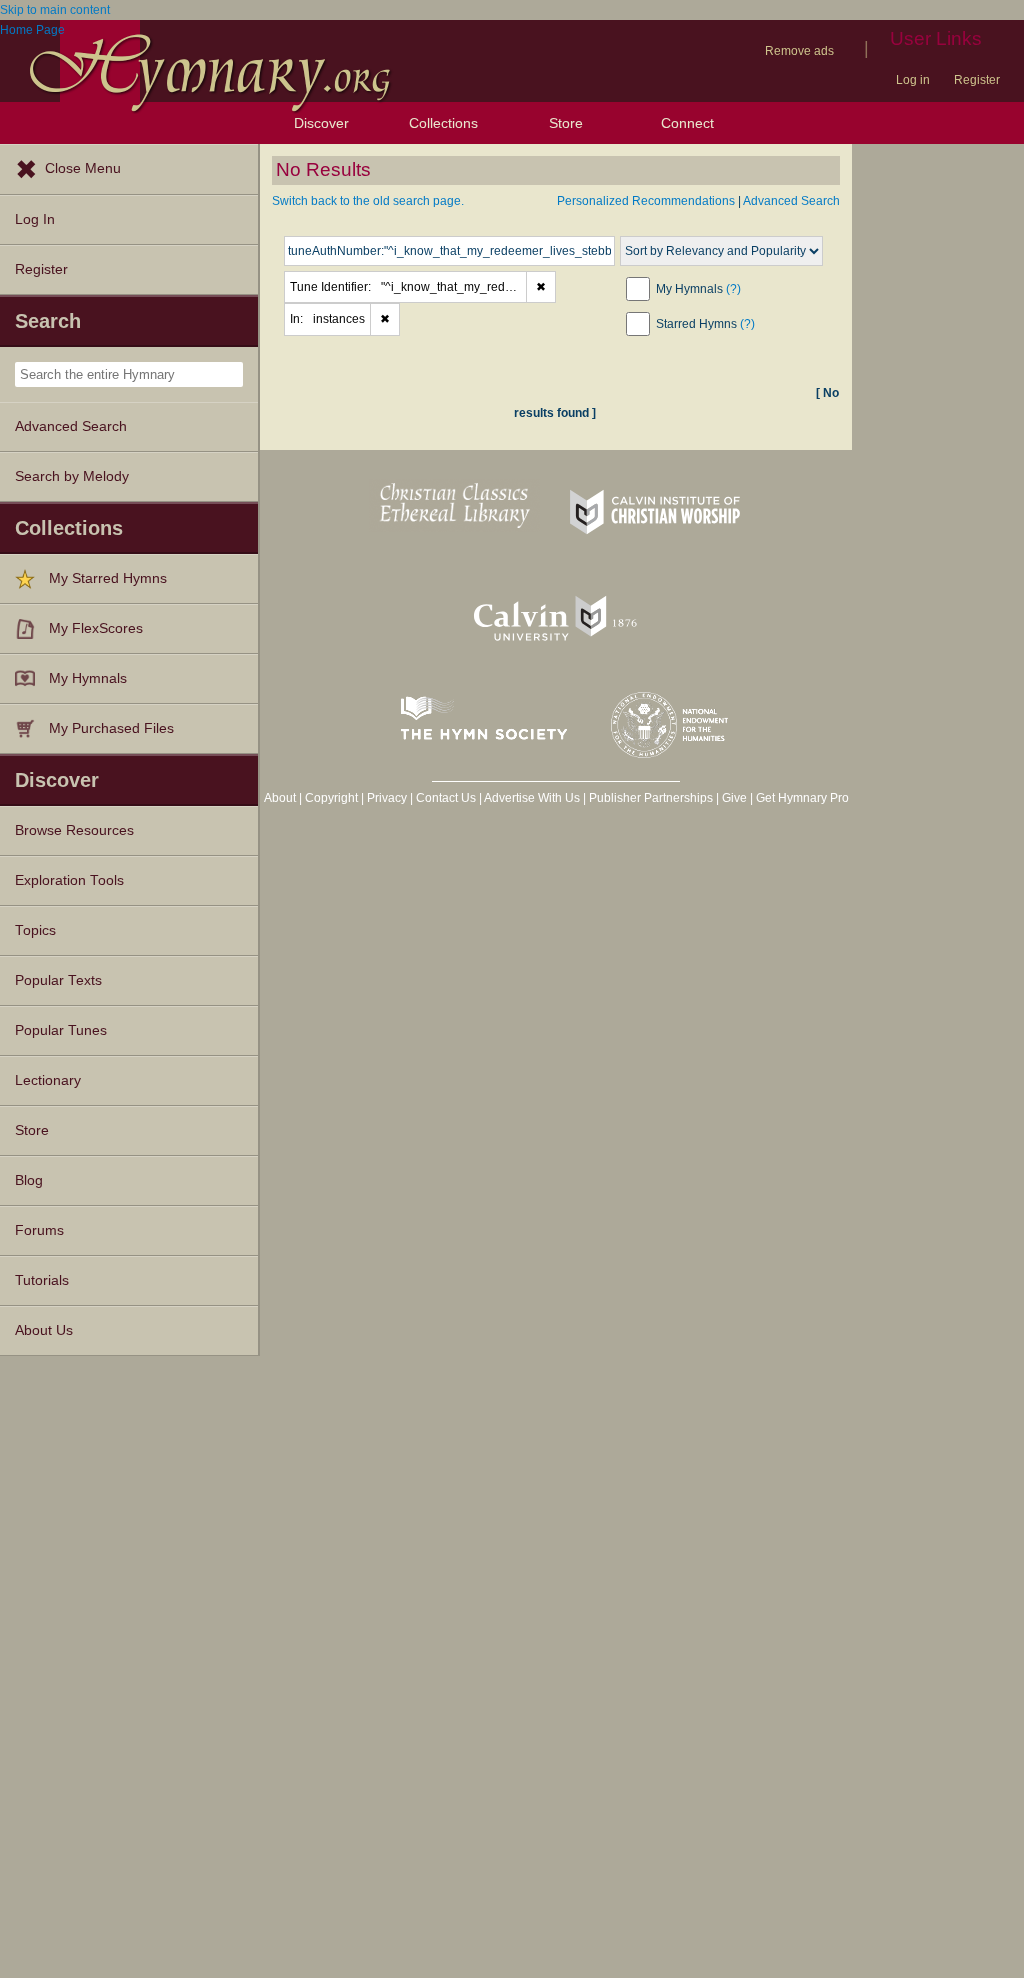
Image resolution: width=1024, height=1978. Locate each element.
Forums (39, 1230)
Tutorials (42, 1280)
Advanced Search (71, 426)
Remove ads (799, 51)
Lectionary (48, 1080)
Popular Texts (58, 980)
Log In (35, 219)
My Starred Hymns (108, 578)
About (280, 798)
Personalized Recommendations (646, 201)
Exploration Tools (69, 880)
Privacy (387, 798)
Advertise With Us (532, 798)
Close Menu (83, 168)
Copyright (331, 798)
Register (977, 80)
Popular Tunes (61, 1030)
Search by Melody (72, 476)
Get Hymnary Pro (802, 798)
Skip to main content (55, 10)
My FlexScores (96, 628)
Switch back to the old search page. (368, 201)
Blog (29, 1180)
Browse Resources (74, 830)
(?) (733, 289)
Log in (913, 80)
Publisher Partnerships (651, 798)
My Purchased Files (111, 728)
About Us (44, 1330)
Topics (35, 930)
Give (734, 798)
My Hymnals (88, 678)
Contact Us (446, 798)
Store (566, 123)
